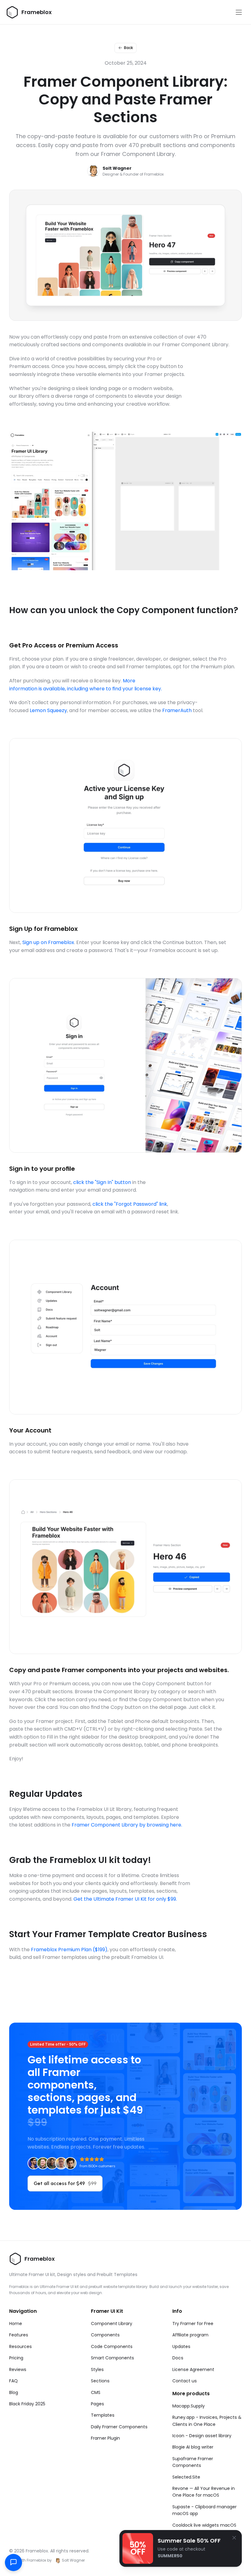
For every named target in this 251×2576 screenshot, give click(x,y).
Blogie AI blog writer (193, 2447)
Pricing (16, 2358)
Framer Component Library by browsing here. (127, 1825)
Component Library (112, 2324)
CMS (96, 2392)
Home (16, 2324)
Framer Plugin (105, 2438)
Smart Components (112, 2358)
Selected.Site (186, 2477)
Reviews (18, 2369)
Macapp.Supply (189, 2406)
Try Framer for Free (193, 2324)
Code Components (112, 2346)
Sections (100, 2381)
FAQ (13, 2381)
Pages (97, 2404)
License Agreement (193, 2369)
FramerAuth (177, 710)
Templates (103, 2415)
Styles (97, 2369)
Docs (178, 2358)
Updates (181, 2346)
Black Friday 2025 (27, 2404)
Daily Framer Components (119, 2427)
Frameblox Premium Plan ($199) (69, 1950)
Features (19, 2335)
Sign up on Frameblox (48, 942)
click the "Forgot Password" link (130, 1204)
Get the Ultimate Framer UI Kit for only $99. (125, 1899)
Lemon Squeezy (48, 710)
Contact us (185, 2381)
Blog (14, 2392)
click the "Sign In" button (102, 1182)
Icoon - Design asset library (202, 2436)
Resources (21, 2346)
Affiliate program (190, 2335)
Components (105, 2335)
